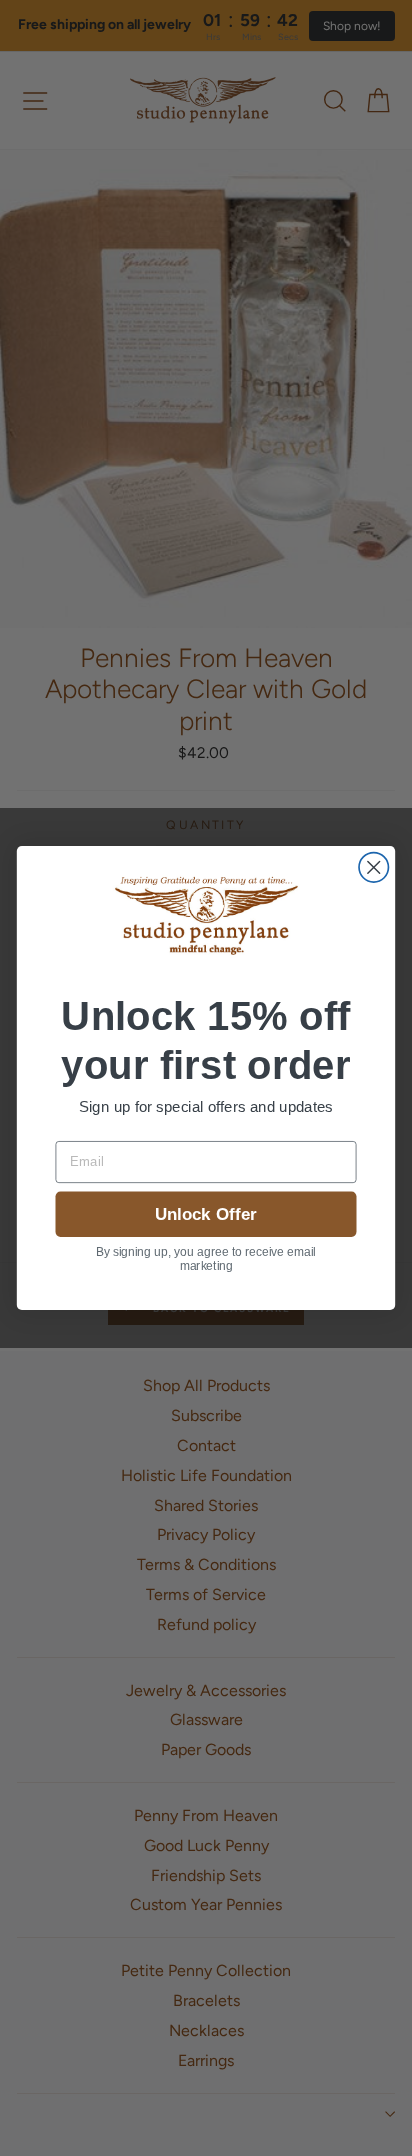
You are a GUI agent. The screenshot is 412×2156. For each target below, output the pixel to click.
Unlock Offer (206, 1214)
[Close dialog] (373, 867)
